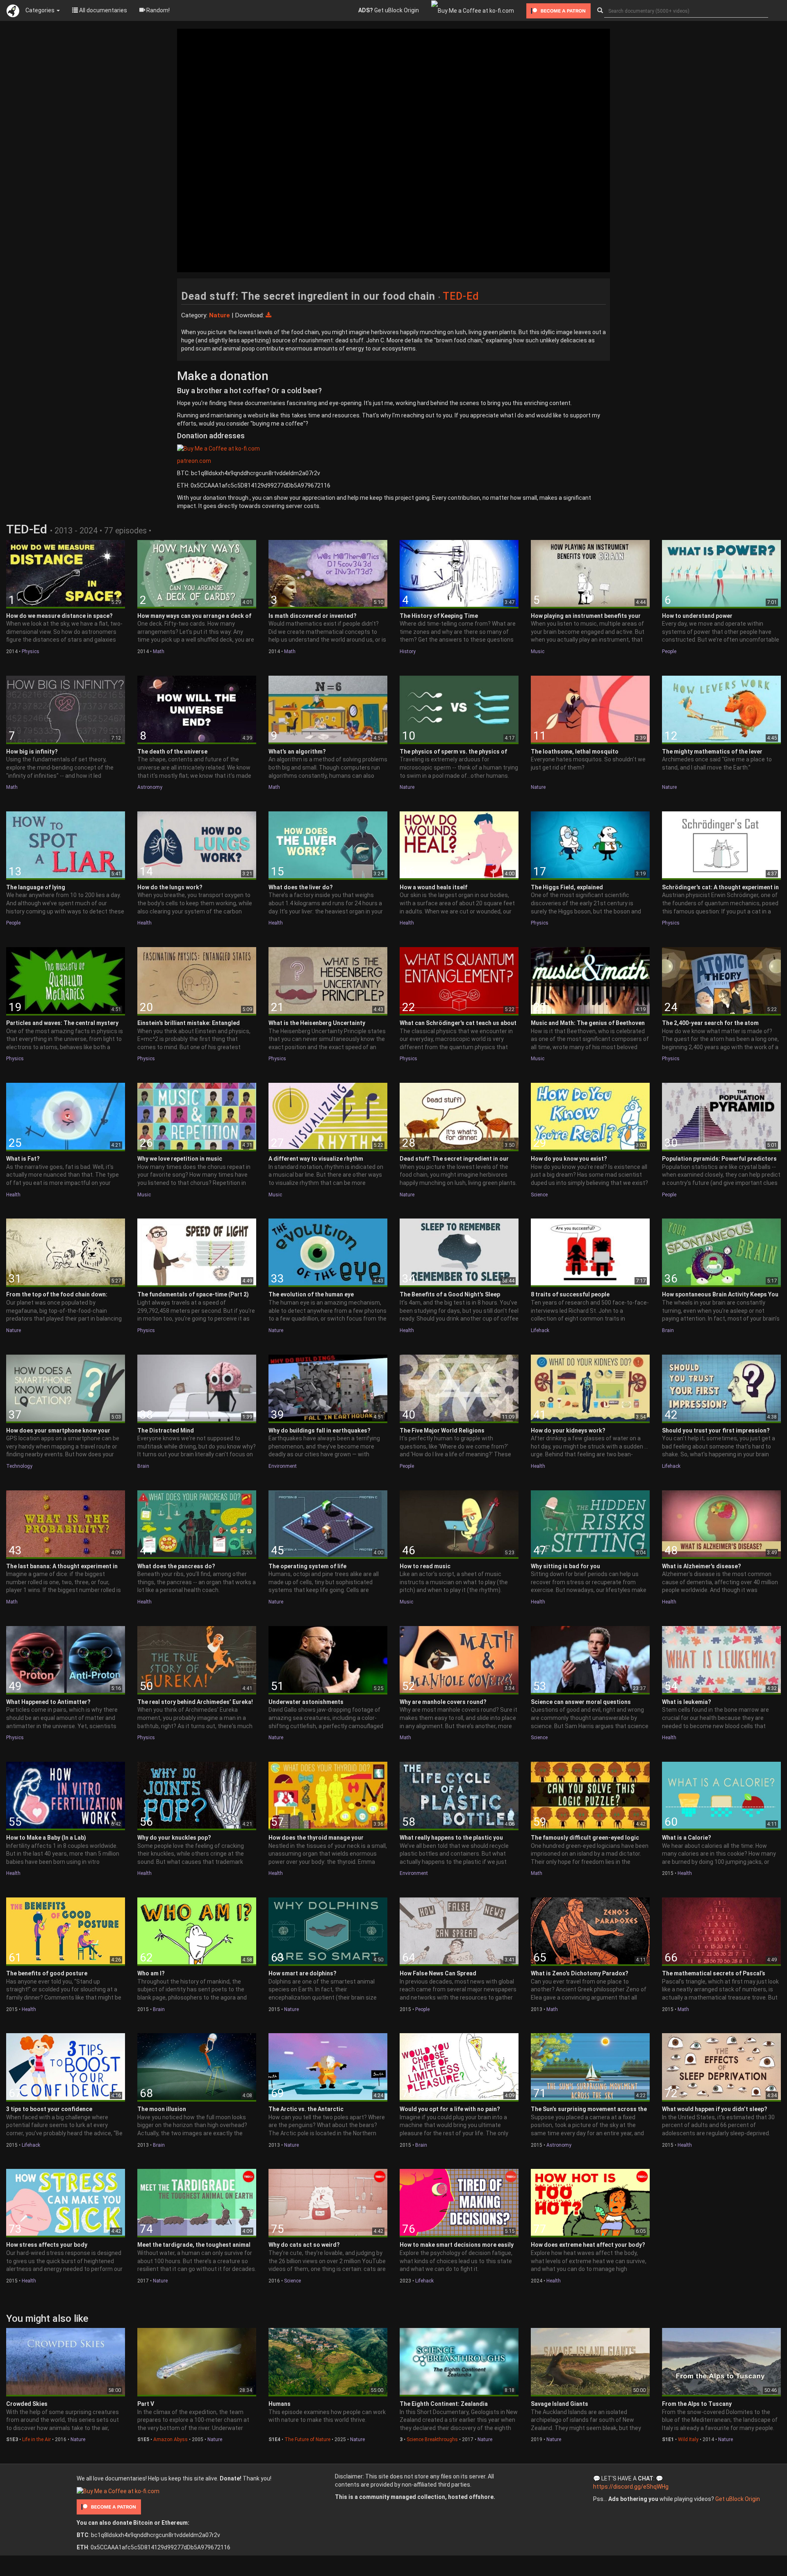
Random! (157, 10)
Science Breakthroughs (432, 2439)
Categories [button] (41, 10)
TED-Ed (461, 296)
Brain (668, 1330)
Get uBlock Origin (389, 10)
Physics (31, 651)
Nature (407, 787)
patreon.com (194, 461)
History (408, 651)
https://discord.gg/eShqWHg (631, 2487)
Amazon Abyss (171, 2439)
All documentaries (102, 10)
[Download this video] (268, 315)
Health (144, 923)
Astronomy (150, 787)
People (669, 651)
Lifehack (540, 1330)
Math (159, 651)
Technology (19, 1466)
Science (539, 1195)
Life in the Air (36, 2439)
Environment (283, 1466)
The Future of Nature (307, 2439)
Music (538, 651)
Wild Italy (688, 2439)
